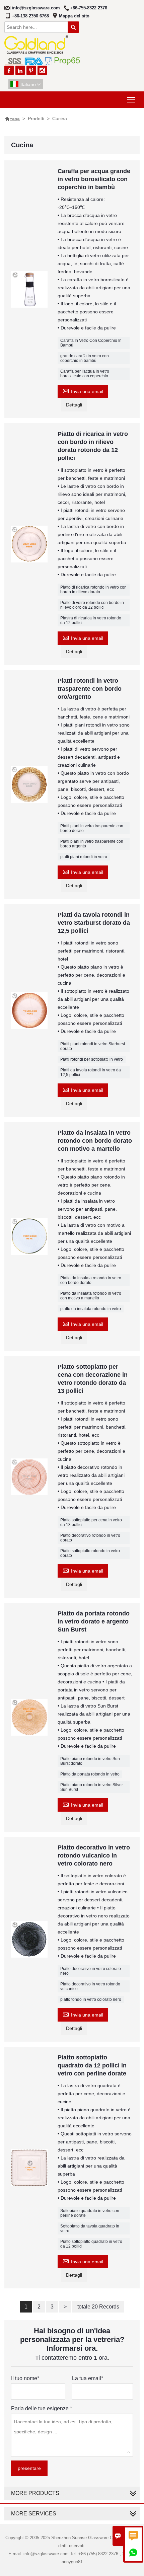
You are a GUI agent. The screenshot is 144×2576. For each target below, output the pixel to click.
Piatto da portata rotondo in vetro (90, 1774)
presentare (29, 2468)
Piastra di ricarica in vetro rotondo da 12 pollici (91, 620)
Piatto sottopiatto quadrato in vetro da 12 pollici (91, 2244)
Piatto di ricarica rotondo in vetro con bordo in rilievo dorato (93, 590)
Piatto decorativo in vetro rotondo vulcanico (90, 1986)
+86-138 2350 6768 (30, 16)
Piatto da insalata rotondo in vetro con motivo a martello (91, 1296)
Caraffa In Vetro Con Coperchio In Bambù (91, 343)
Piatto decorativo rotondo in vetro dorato (90, 1538)
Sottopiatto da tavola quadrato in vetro (90, 2228)
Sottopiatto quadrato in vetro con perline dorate (90, 2213)
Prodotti (36, 119)
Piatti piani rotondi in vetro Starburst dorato (93, 1046)
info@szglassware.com (36, 8)
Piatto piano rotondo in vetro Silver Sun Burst (92, 1787)
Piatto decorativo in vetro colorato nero (91, 1971)
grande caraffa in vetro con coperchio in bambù (85, 358)
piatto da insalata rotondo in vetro (91, 1309)
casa (12, 119)
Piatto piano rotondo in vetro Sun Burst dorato (90, 1761)
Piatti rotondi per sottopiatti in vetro (92, 1059)
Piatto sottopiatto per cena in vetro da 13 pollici (91, 1522)
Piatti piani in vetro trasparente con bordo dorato (92, 828)
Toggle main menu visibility (131, 100)
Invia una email (83, 391)
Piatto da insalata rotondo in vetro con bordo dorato (91, 1280)
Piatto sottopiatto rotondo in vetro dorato (90, 1553)
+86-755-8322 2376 (89, 8)
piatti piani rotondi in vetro (84, 857)
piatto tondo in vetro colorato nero (91, 1999)
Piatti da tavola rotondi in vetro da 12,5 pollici (91, 1072)
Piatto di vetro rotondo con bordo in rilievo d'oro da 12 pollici (92, 605)
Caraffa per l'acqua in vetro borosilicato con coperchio (85, 374)
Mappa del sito (74, 16)
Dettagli (74, 405)
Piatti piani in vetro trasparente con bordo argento (92, 844)
